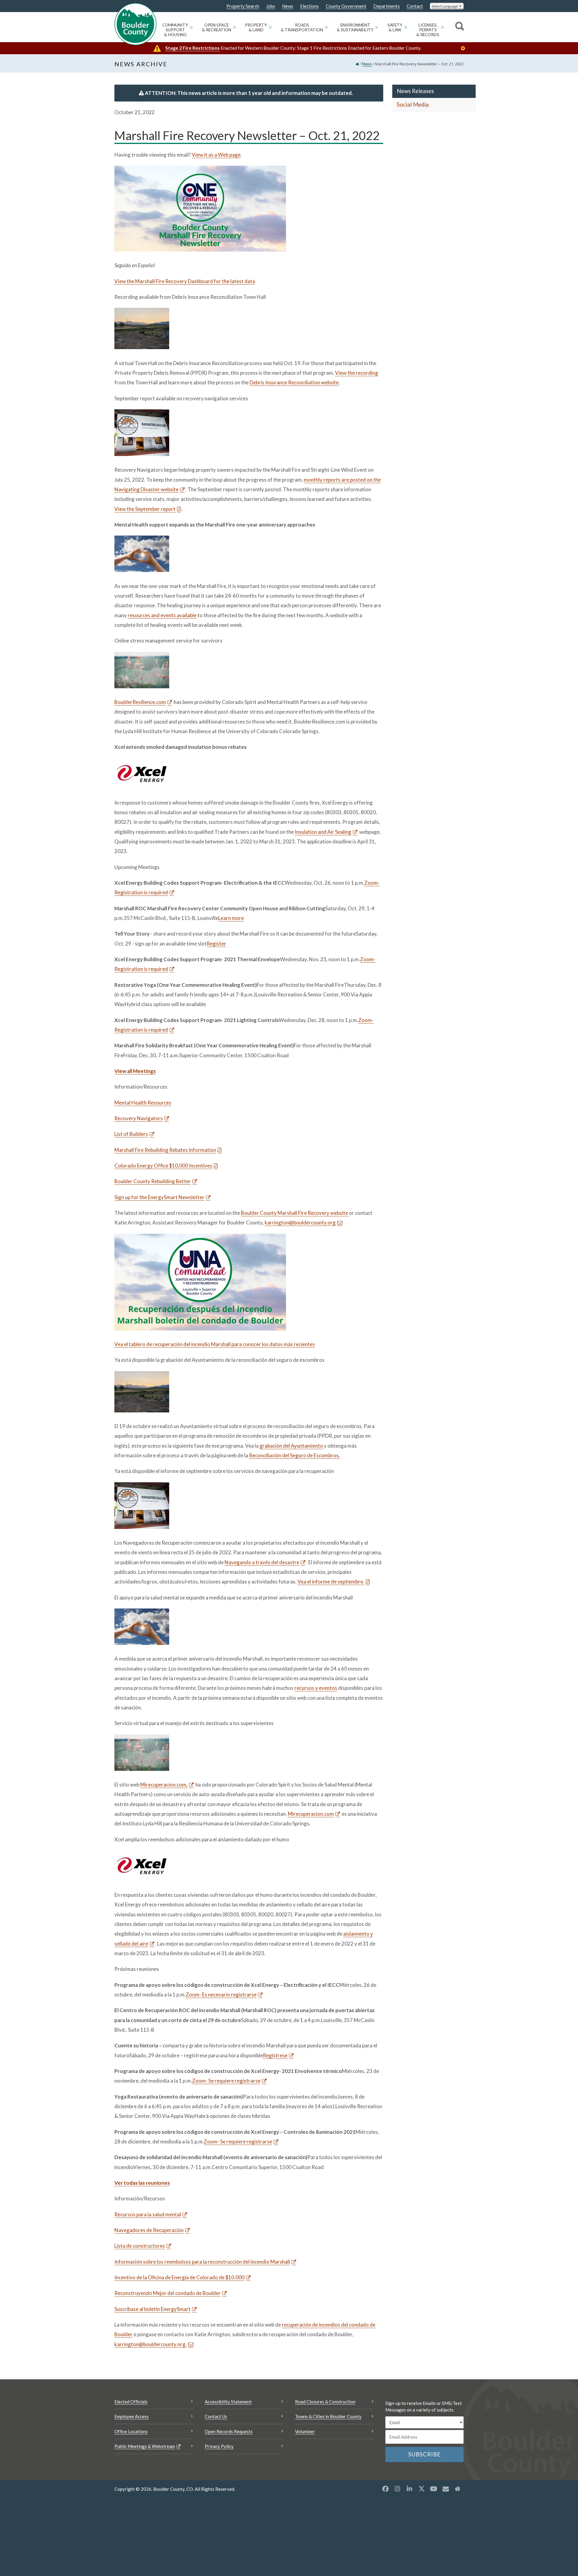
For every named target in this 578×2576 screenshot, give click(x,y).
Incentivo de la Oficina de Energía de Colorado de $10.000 (179, 2277)
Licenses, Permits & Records (428, 30)
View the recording (357, 373)
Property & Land (256, 27)
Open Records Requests (229, 2431)
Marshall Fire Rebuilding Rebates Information (165, 1150)
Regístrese (275, 2055)
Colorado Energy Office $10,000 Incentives (163, 1166)
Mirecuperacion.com (311, 1814)
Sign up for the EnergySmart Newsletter (159, 1197)
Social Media (413, 105)
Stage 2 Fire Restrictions (193, 48)
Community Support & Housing (175, 30)
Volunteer (305, 2431)
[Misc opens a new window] (446, 2489)
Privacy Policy (219, 2446)
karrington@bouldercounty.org (300, 1222)
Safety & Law (395, 27)
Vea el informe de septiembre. (331, 1582)
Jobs (271, 6)
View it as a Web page (216, 155)
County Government (346, 6)
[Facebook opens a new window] (385, 2489)
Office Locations (131, 2431)
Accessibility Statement (228, 2402)
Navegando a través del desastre (262, 1562)
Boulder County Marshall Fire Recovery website (295, 1213)
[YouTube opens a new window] (433, 2489)
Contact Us (216, 2416)
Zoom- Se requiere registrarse (226, 2081)
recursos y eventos (316, 1688)
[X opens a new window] (421, 2489)
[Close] (465, 48)
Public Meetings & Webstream (145, 2446)
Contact (415, 6)
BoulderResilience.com (140, 702)
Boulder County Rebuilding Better (153, 1181)
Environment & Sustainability (355, 27)
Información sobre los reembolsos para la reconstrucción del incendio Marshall (202, 2262)
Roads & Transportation (302, 27)
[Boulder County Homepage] (135, 24)
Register (216, 944)
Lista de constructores (140, 2246)
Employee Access (132, 2416)
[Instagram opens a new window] (397, 2489)
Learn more (231, 918)
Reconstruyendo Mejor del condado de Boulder (168, 2293)
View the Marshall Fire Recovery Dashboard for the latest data (185, 281)
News (288, 6)
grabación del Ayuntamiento (291, 1446)
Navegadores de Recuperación (149, 2230)
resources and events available (162, 615)
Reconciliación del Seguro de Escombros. (294, 1455)
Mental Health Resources (143, 1103)
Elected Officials (131, 2402)
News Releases (415, 91)
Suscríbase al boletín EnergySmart (152, 2309)
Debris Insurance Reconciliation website (294, 382)
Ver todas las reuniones (142, 2183)
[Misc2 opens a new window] (458, 2489)
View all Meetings (135, 1071)
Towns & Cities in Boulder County (328, 2416)
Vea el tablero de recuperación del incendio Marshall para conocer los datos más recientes (215, 1344)
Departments (387, 6)
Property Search (243, 6)
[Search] (459, 27)
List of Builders (131, 1134)
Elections (309, 6)
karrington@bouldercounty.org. (151, 2344)
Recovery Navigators (139, 1118)
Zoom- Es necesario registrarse (221, 1995)
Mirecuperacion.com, (164, 1785)
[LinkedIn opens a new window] (409, 2489)
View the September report (145, 509)
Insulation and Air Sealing (323, 832)
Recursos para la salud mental (148, 2214)
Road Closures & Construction (325, 2402)
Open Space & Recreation (217, 27)
